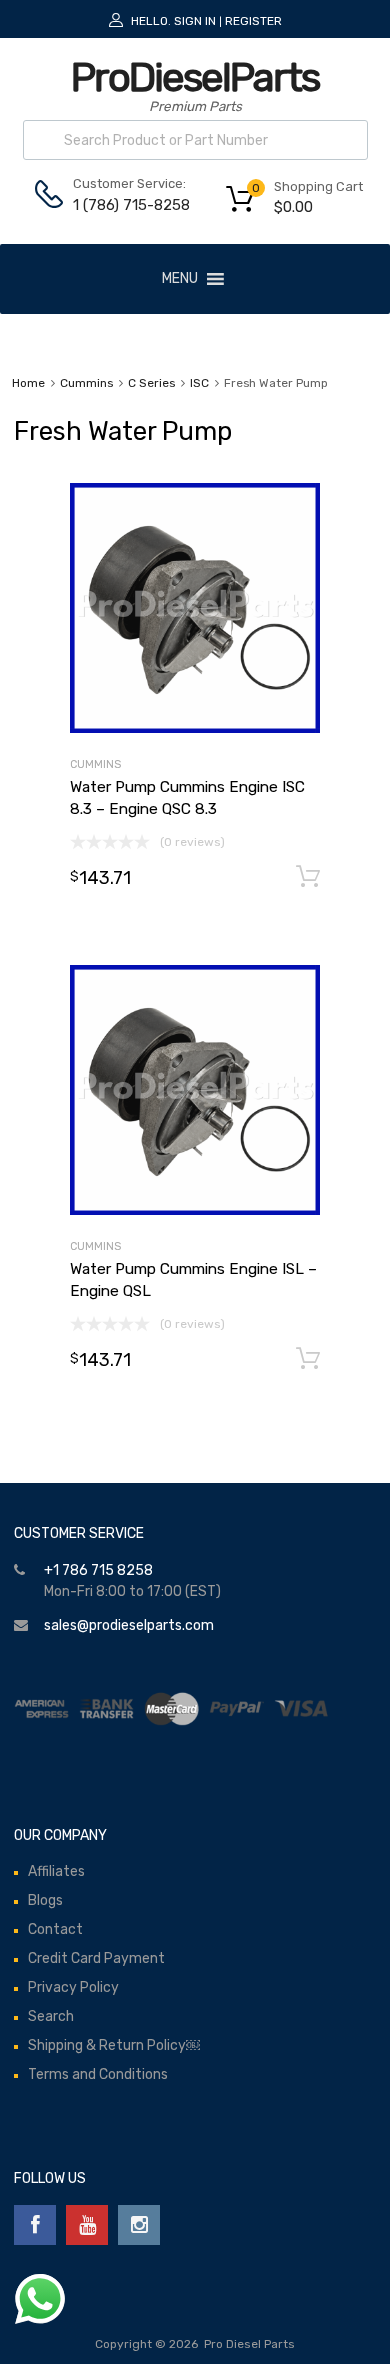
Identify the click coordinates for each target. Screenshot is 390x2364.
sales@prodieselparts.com (129, 1625)
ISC (199, 383)
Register (253, 21)
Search (51, 2016)
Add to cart (308, 877)
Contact (55, 1929)
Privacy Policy (73, 1987)
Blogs (45, 1900)
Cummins (86, 383)
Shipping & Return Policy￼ (114, 2045)
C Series (151, 383)
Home (28, 383)
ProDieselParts (195, 77)
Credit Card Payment (96, 1958)
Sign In (195, 21)
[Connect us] (35, 2225)
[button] (180, 279)
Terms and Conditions (98, 2074)
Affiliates (56, 1871)
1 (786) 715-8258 (122, 205)
